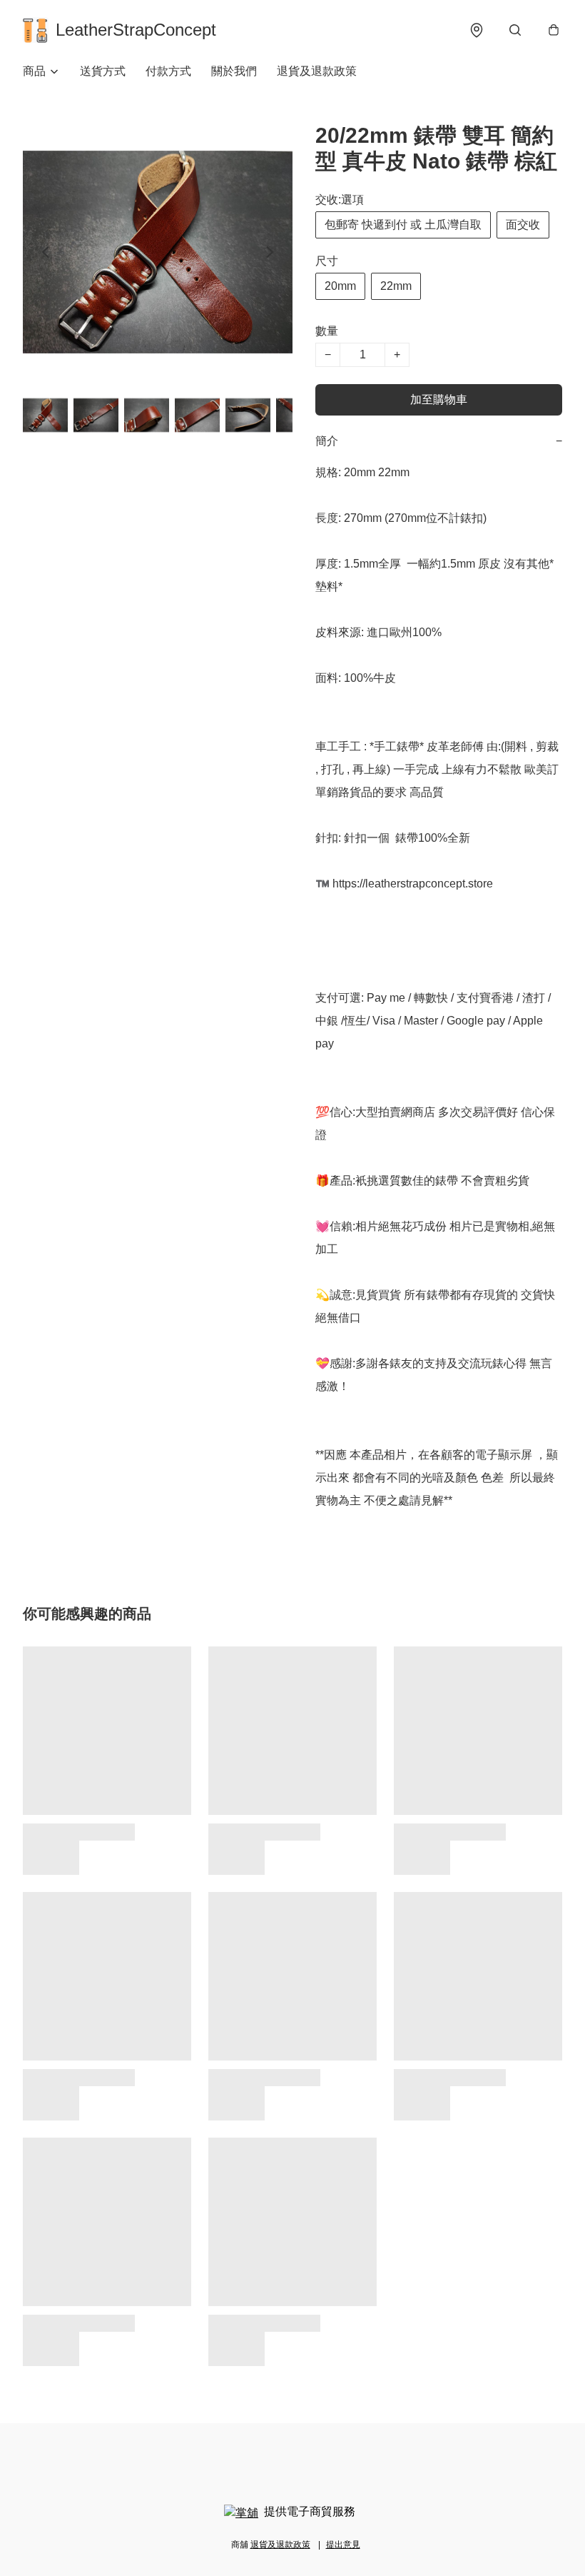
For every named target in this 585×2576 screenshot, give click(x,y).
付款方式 (168, 71)
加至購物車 (439, 399)
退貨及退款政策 (317, 71)
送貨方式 (103, 71)
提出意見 (343, 2545)
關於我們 (234, 71)
